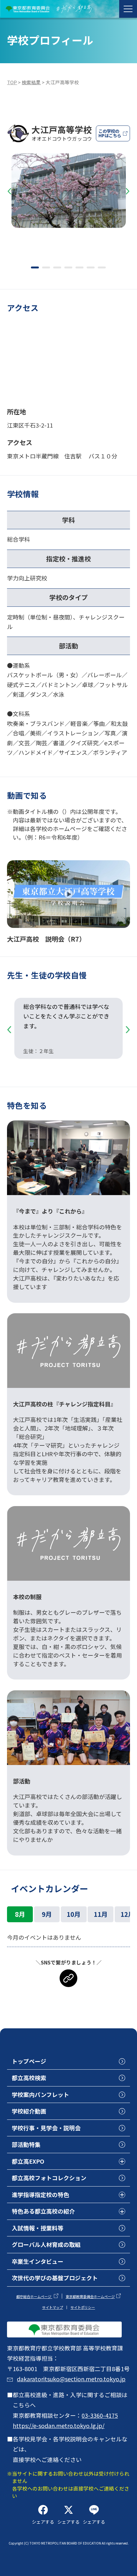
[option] (69, 193)
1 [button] (35, 267)
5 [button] (79, 267)
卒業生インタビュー (38, 2261)
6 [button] (91, 267)
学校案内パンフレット (40, 2094)
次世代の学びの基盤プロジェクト (55, 2278)
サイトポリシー (83, 2307)
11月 (101, 1914)
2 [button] (46, 267)
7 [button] (102, 267)
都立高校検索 (29, 2078)
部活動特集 (26, 2144)
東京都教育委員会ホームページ (90, 2296)
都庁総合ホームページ (34, 2296)
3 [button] (57, 267)
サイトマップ (53, 2307)
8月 (20, 1914)
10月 (74, 1914)
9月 (47, 1914)
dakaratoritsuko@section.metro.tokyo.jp (71, 2379)
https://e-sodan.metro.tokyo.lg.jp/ (59, 2425)
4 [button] (68, 267)
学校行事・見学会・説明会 (46, 2128)
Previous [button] (9, 192)
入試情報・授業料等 (38, 2228)
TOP (12, 82)
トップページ (29, 2061)
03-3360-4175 (100, 2415)
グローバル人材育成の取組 (46, 2244)
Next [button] (128, 192)
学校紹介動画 (29, 2111)
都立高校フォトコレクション (49, 2178)
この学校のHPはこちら (110, 133)
